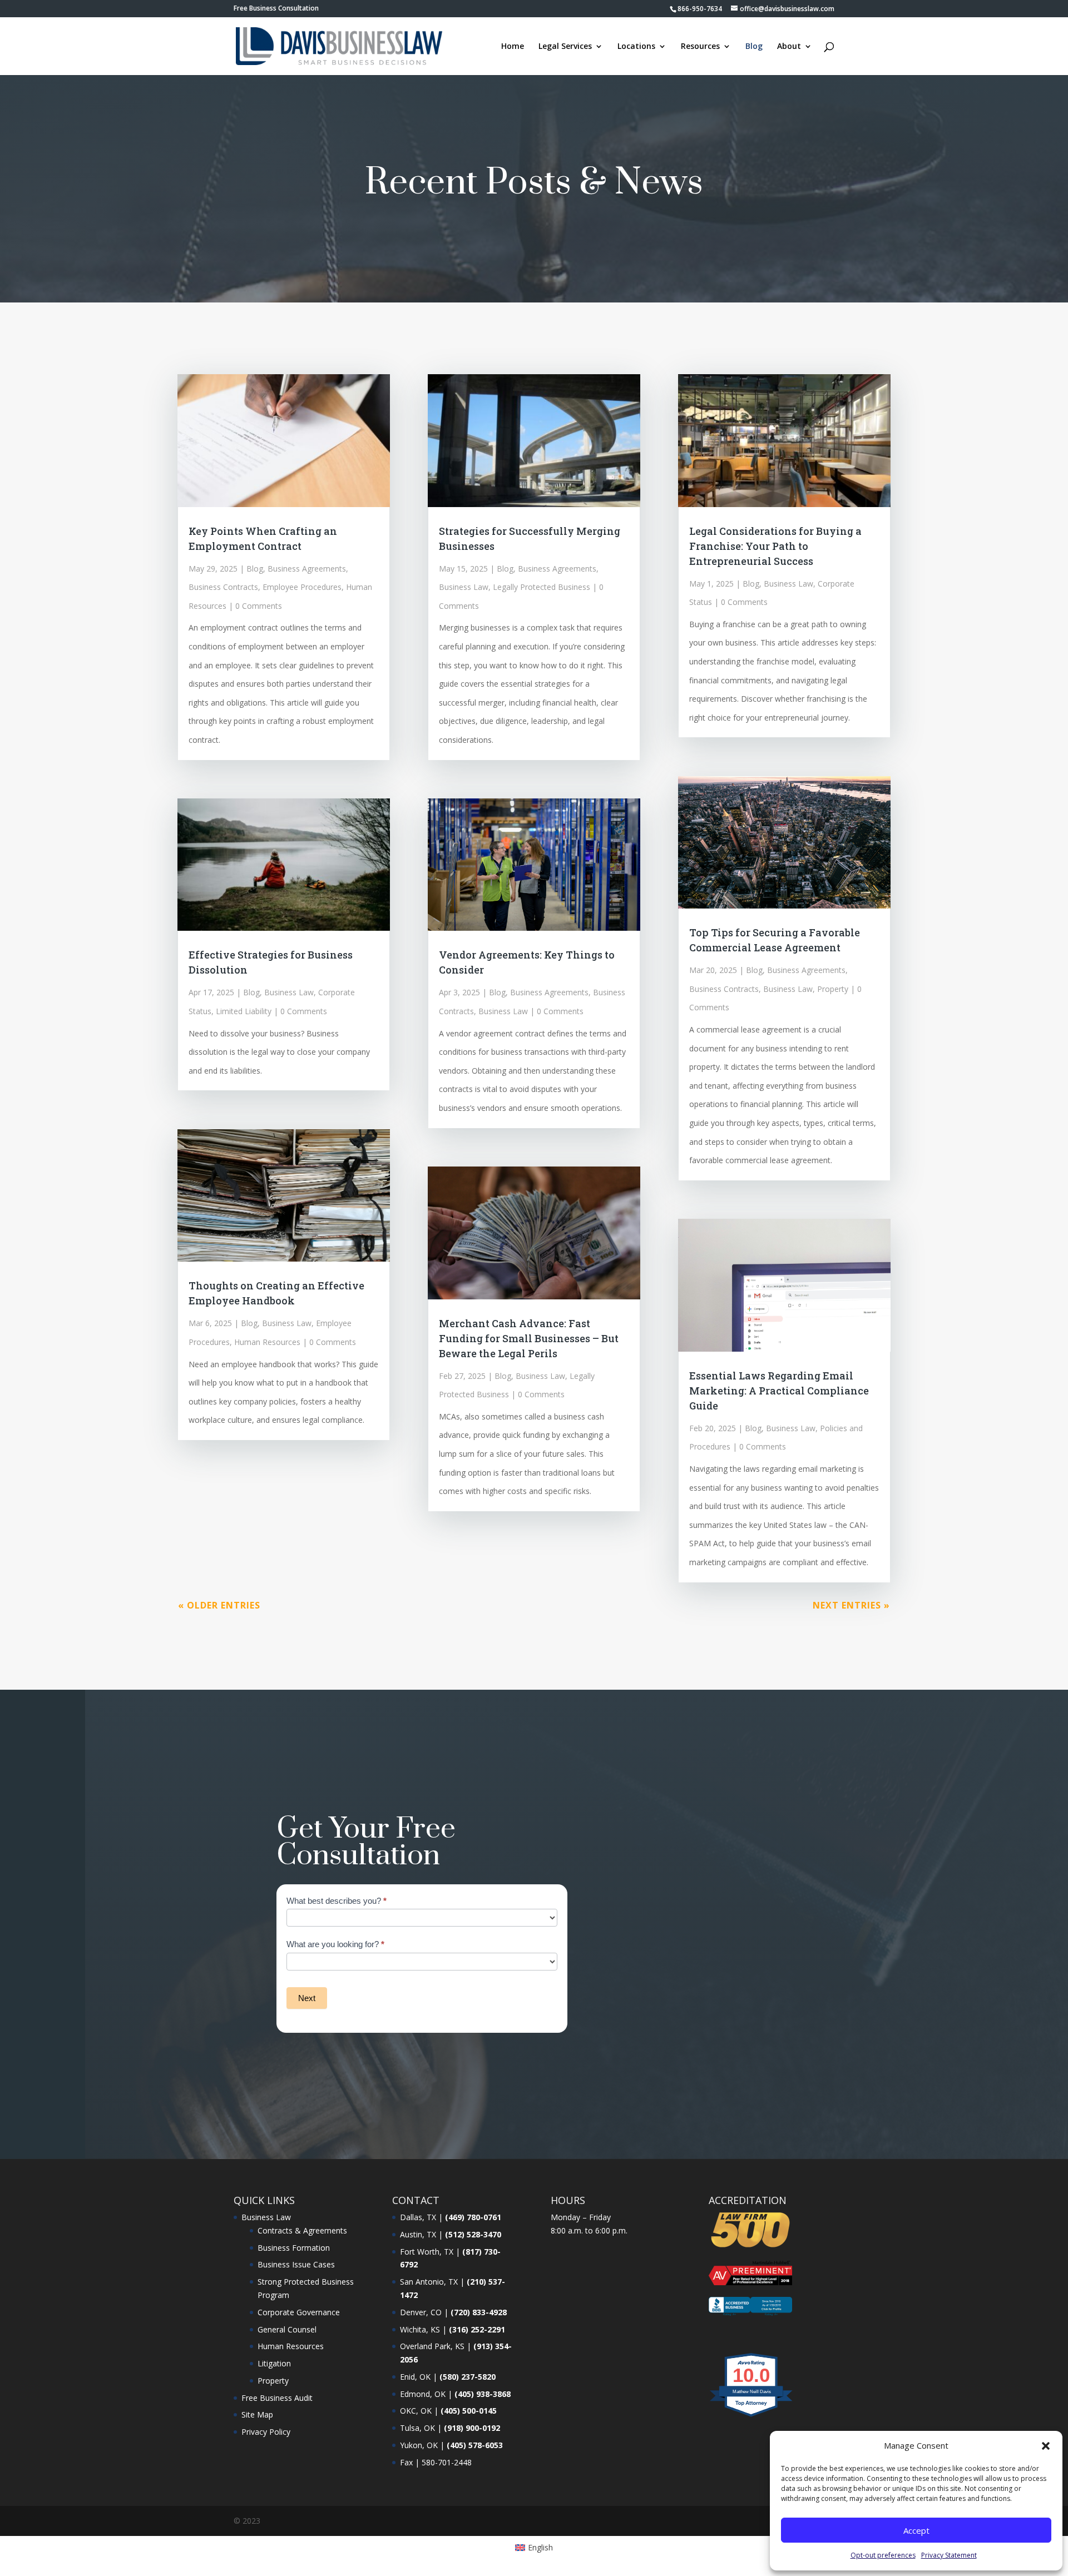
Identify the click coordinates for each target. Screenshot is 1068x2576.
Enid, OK (415, 2377)
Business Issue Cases (296, 2264)
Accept (916, 2530)
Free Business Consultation (276, 9)
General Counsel (287, 2329)
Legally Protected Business (542, 587)
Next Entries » (851, 1605)
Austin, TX (418, 2234)
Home (513, 47)
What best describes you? (337, 1901)
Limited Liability (244, 1011)
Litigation (274, 2363)
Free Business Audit (277, 2398)
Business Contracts (223, 587)
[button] (1046, 2446)
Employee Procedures (302, 587)
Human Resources (267, 1342)
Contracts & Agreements (302, 2230)
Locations (636, 47)
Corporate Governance (299, 2312)
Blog (754, 47)
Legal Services (565, 47)
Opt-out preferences (883, 2555)
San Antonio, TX (429, 2282)
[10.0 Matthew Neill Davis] (752, 2416)
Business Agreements (307, 569)
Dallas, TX (418, 2217)
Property (833, 989)
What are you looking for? (335, 1944)
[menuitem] (534, 2548)
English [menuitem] (540, 2547)
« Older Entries (219, 1605)
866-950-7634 (700, 9)
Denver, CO (421, 2312)
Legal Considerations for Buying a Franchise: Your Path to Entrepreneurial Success (775, 546)
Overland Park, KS (432, 2346)
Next (307, 1998)
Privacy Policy (266, 2432)
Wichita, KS (420, 2329)
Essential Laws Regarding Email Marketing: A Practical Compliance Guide (779, 1391)
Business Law (289, 992)
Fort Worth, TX (427, 2252)
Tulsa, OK (417, 2428)
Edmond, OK (423, 2394)
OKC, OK (416, 2411)
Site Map (257, 2414)
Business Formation (294, 2248)
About (789, 47)
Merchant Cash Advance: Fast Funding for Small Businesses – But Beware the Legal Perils (529, 1338)
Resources (700, 47)
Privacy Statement (949, 2555)
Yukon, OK (419, 2445)
